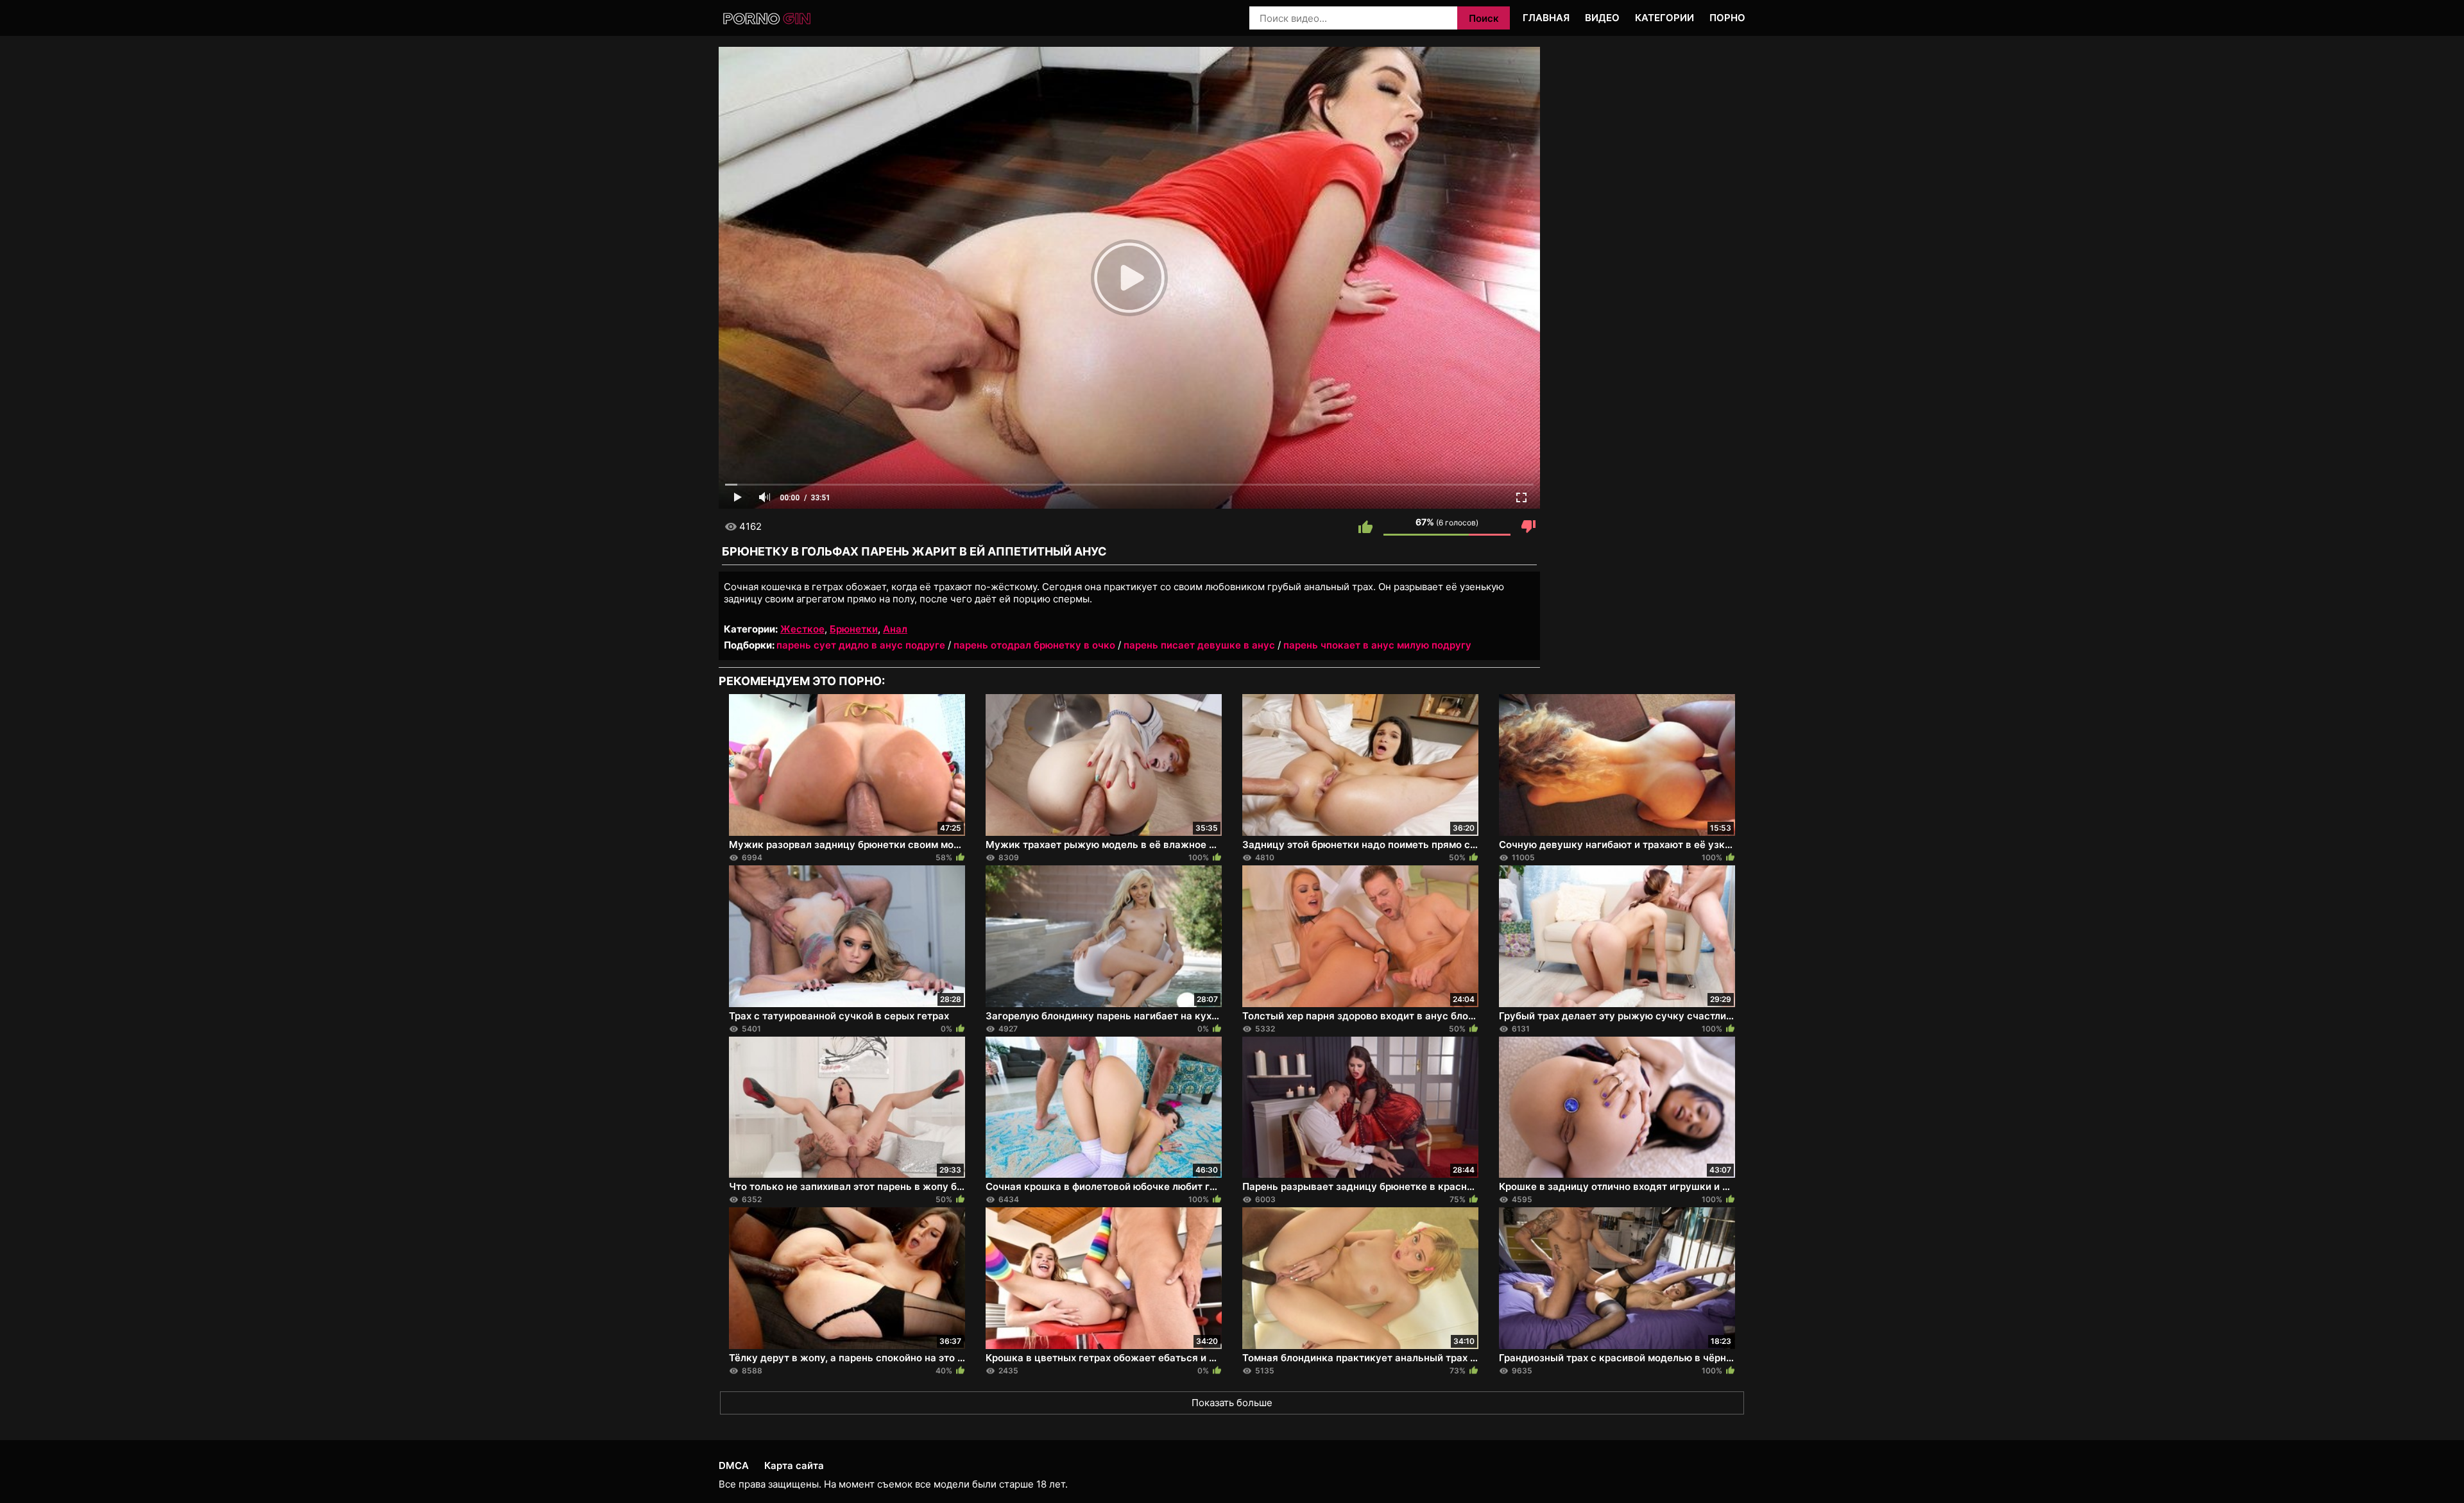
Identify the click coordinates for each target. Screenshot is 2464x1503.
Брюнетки (854, 629)
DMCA (734, 1465)
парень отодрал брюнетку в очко (1034, 645)
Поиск (1484, 18)
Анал (895, 629)
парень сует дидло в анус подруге (861, 645)
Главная (1546, 18)
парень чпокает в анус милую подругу (1377, 645)
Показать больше (1232, 1403)
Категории (1664, 18)
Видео (1602, 18)
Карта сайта (794, 1465)
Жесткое (802, 629)
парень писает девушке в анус (1199, 645)
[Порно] (768, 19)
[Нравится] (1365, 527)
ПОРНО (1727, 18)
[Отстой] (1528, 527)
